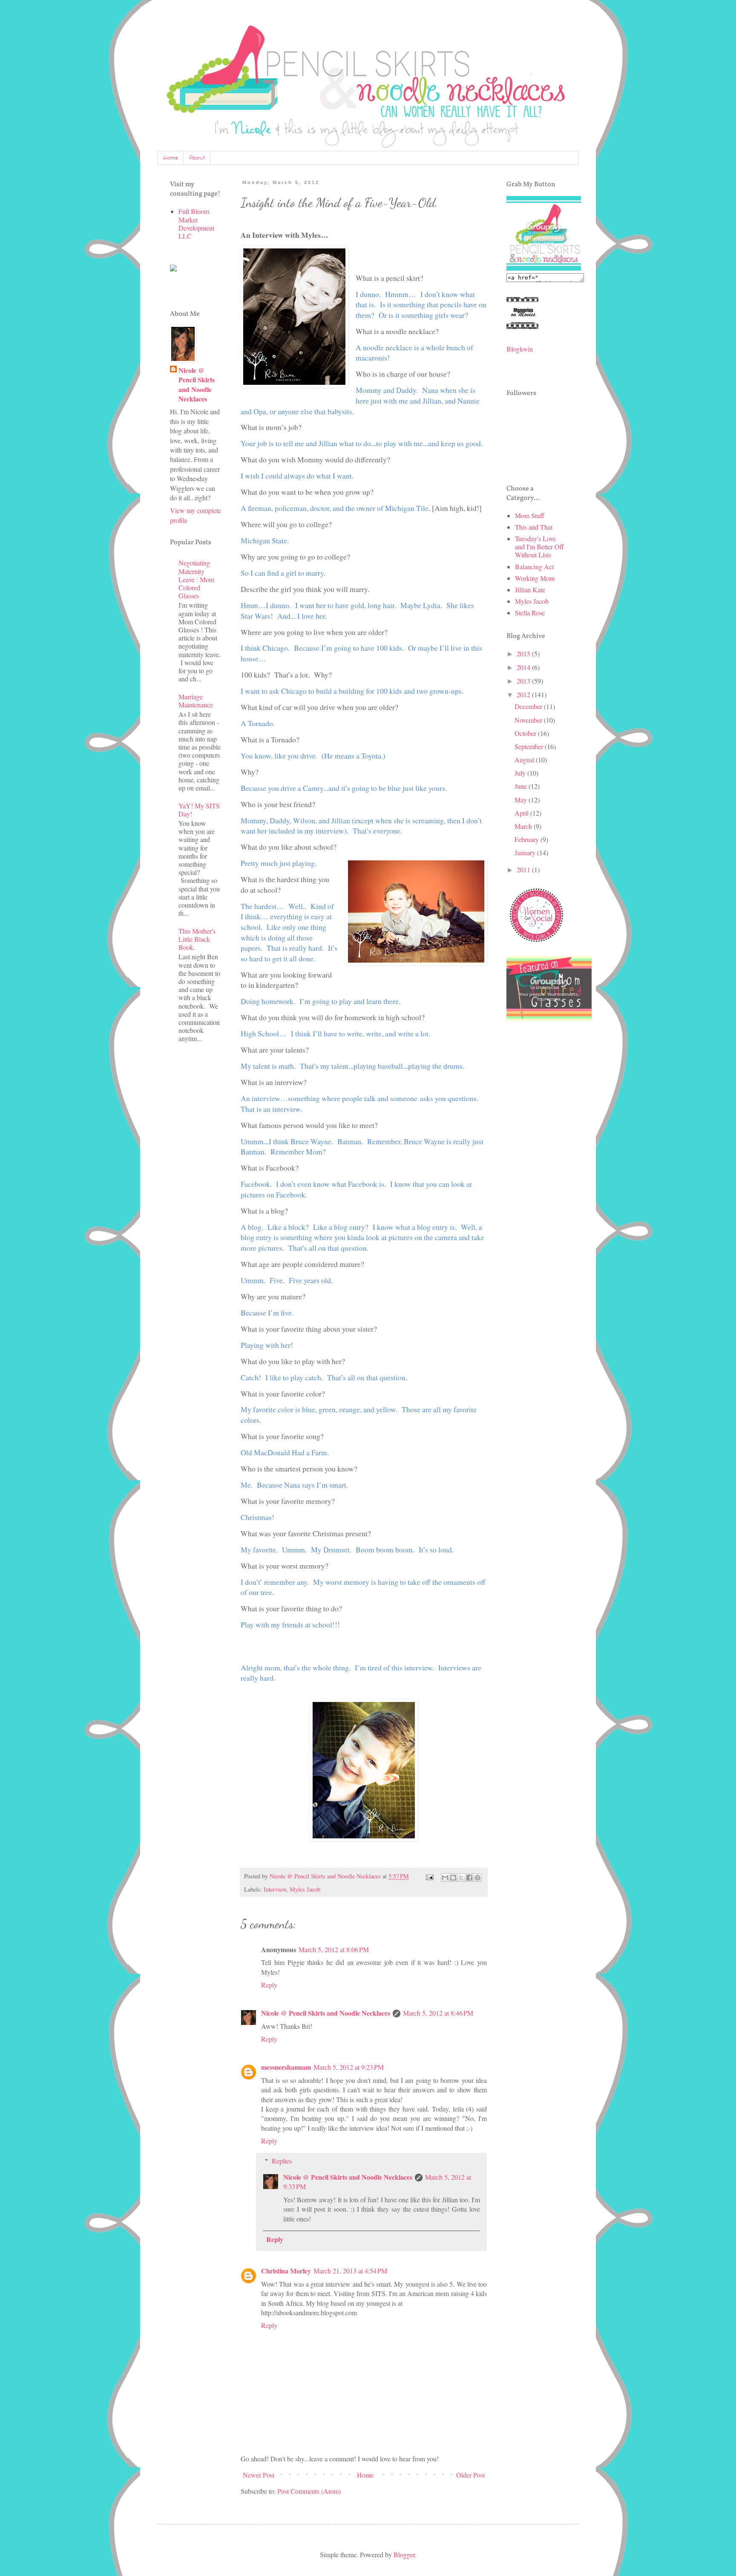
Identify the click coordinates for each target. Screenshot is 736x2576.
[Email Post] (429, 1876)
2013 (524, 681)
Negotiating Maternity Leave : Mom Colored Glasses (196, 579)
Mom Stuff (530, 515)
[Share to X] (461, 1878)
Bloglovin (520, 349)
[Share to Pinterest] (477, 1878)
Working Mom (535, 578)
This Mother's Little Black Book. (197, 939)
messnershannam (286, 2067)
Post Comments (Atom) (309, 2491)
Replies (282, 2161)
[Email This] (445, 1878)
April (522, 813)
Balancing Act (534, 567)
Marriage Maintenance (196, 701)
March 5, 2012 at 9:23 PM (349, 2067)
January (526, 852)
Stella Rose (530, 613)
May (522, 800)
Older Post (470, 2475)
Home (170, 158)
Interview (275, 1889)
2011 (524, 870)
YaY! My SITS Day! (199, 810)
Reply (269, 1985)
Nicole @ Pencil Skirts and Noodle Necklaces (326, 2013)
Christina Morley (286, 2271)
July (521, 773)
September (530, 746)
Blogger (404, 2554)
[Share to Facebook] (469, 1878)
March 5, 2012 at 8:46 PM (438, 2013)
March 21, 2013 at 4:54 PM (350, 2271)
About (197, 158)
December (529, 706)
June (522, 786)
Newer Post (259, 2475)
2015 (524, 653)
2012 (524, 694)
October (526, 733)
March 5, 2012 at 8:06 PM (334, 1949)
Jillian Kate (530, 590)
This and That (534, 527)
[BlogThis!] (453, 1878)
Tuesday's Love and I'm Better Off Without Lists (539, 547)
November (529, 720)
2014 (524, 667)
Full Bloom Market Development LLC (196, 224)
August (525, 760)
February (528, 839)
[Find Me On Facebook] (173, 269)
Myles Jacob (305, 1889)
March (524, 826)
